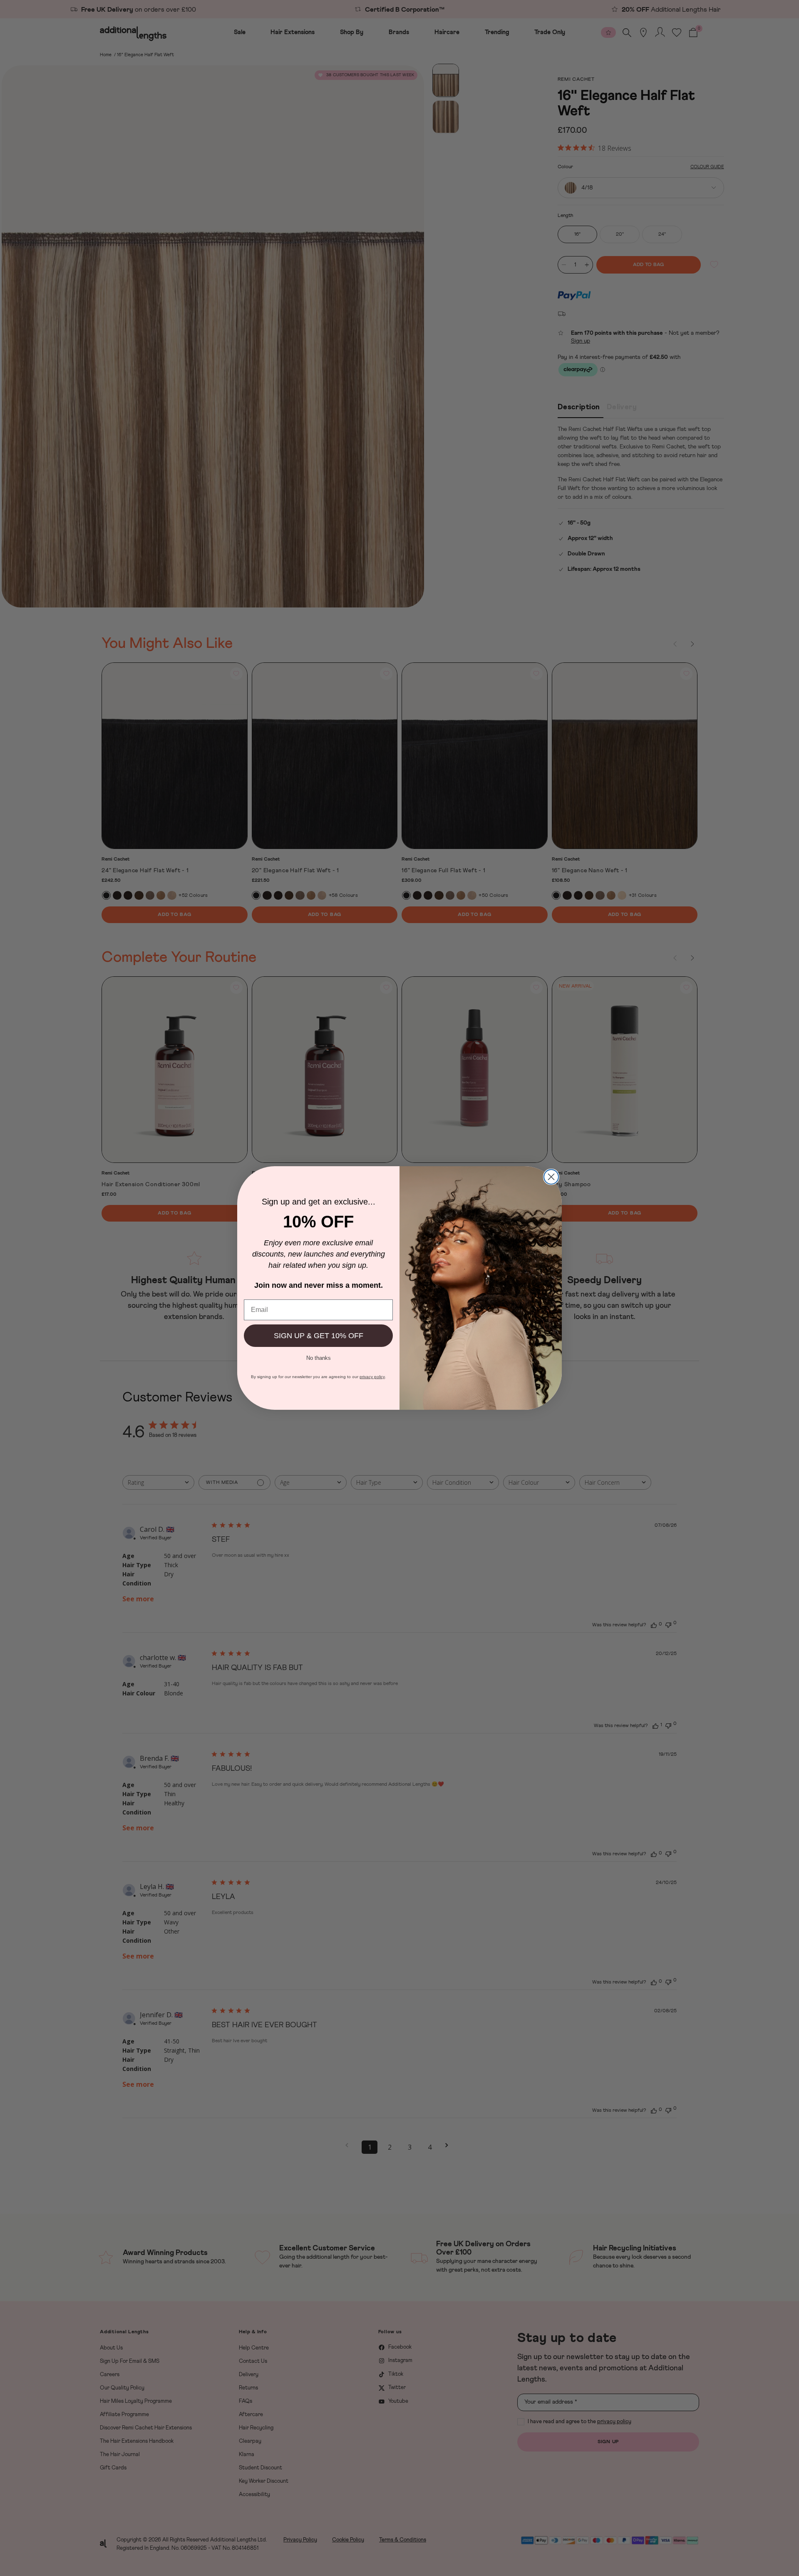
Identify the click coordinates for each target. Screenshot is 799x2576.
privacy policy (372, 1377)
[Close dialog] (551, 1177)
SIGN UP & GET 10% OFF (319, 1336)
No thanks (319, 1357)
